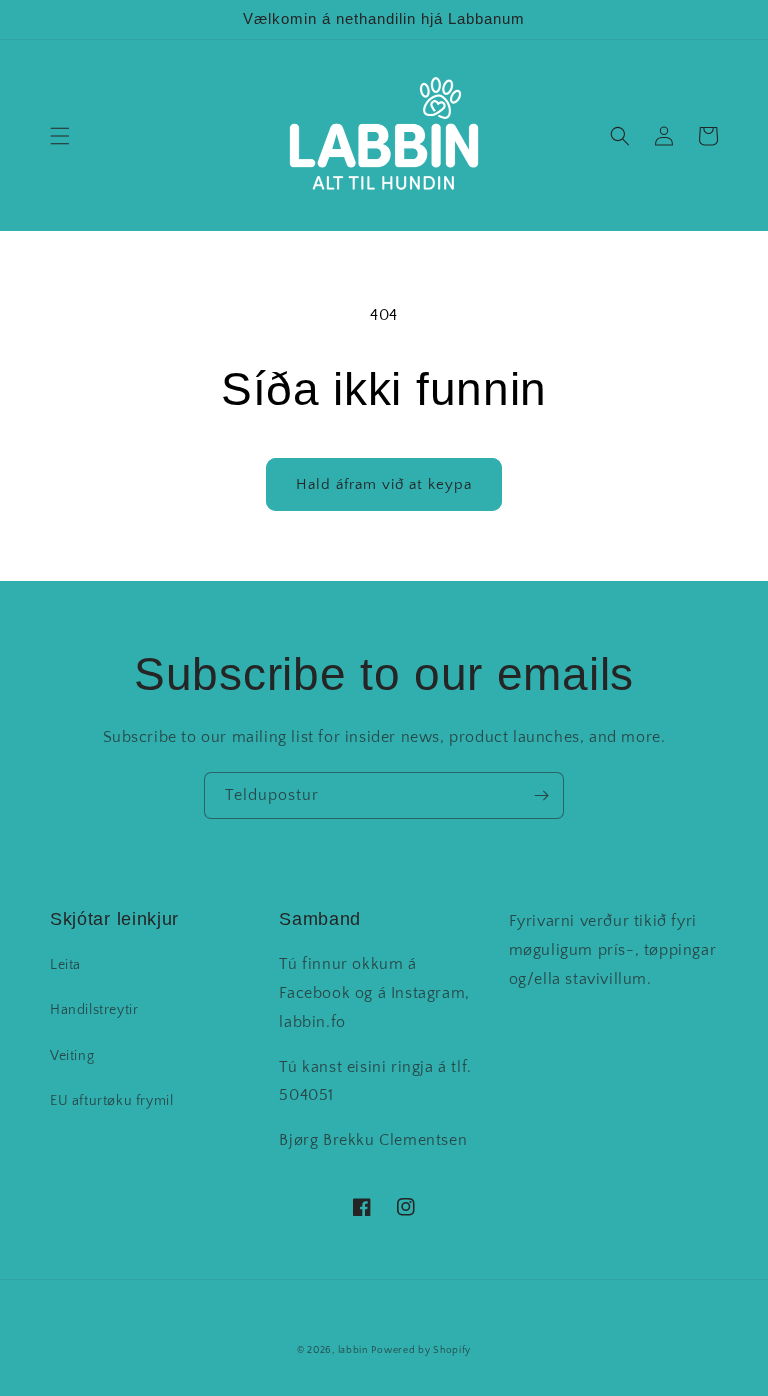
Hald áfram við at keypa (384, 484)
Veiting (72, 1056)
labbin (353, 1350)
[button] (60, 136)
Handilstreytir (94, 1010)
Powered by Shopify (421, 1350)
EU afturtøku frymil (111, 1101)
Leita (65, 965)
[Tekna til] (541, 795)
